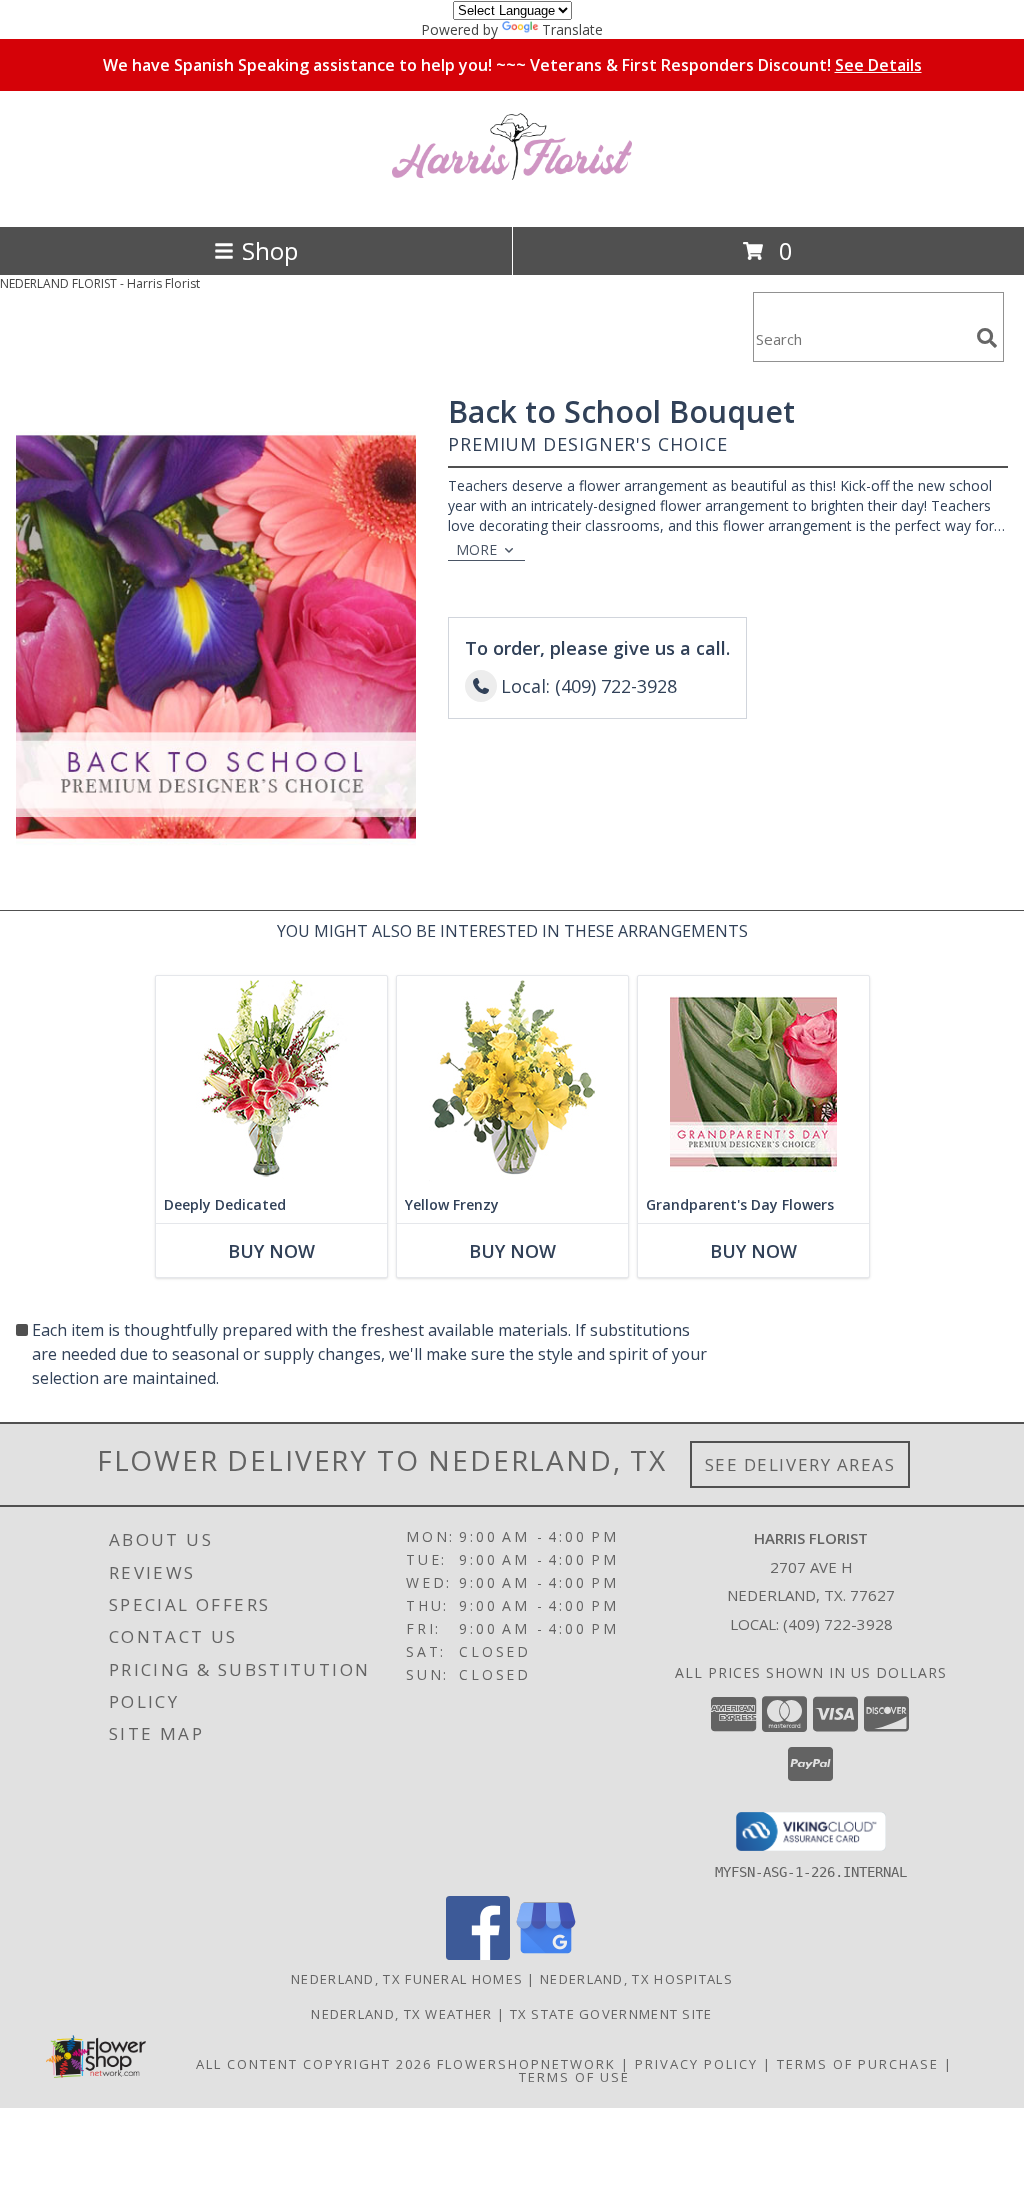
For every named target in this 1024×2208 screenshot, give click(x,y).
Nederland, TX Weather (401, 2014)
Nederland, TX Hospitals (636, 1979)
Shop (270, 250)
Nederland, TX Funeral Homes (407, 1979)
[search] (987, 338)
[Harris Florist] (512, 197)
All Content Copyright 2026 (314, 2064)
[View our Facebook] (478, 1954)
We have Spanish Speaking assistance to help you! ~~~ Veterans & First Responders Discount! (512, 65)
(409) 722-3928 (838, 1624)
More (476, 549)
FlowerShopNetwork (526, 2064)
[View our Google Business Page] (546, 1954)
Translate (572, 29)
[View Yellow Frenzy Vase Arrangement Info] (512, 1081)
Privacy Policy (696, 2064)
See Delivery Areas (800, 1464)
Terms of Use (574, 2077)
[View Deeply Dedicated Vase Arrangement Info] (271, 1081)
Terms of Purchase (858, 2064)
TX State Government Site (611, 2014)
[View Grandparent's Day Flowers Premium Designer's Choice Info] (753, 1081)
